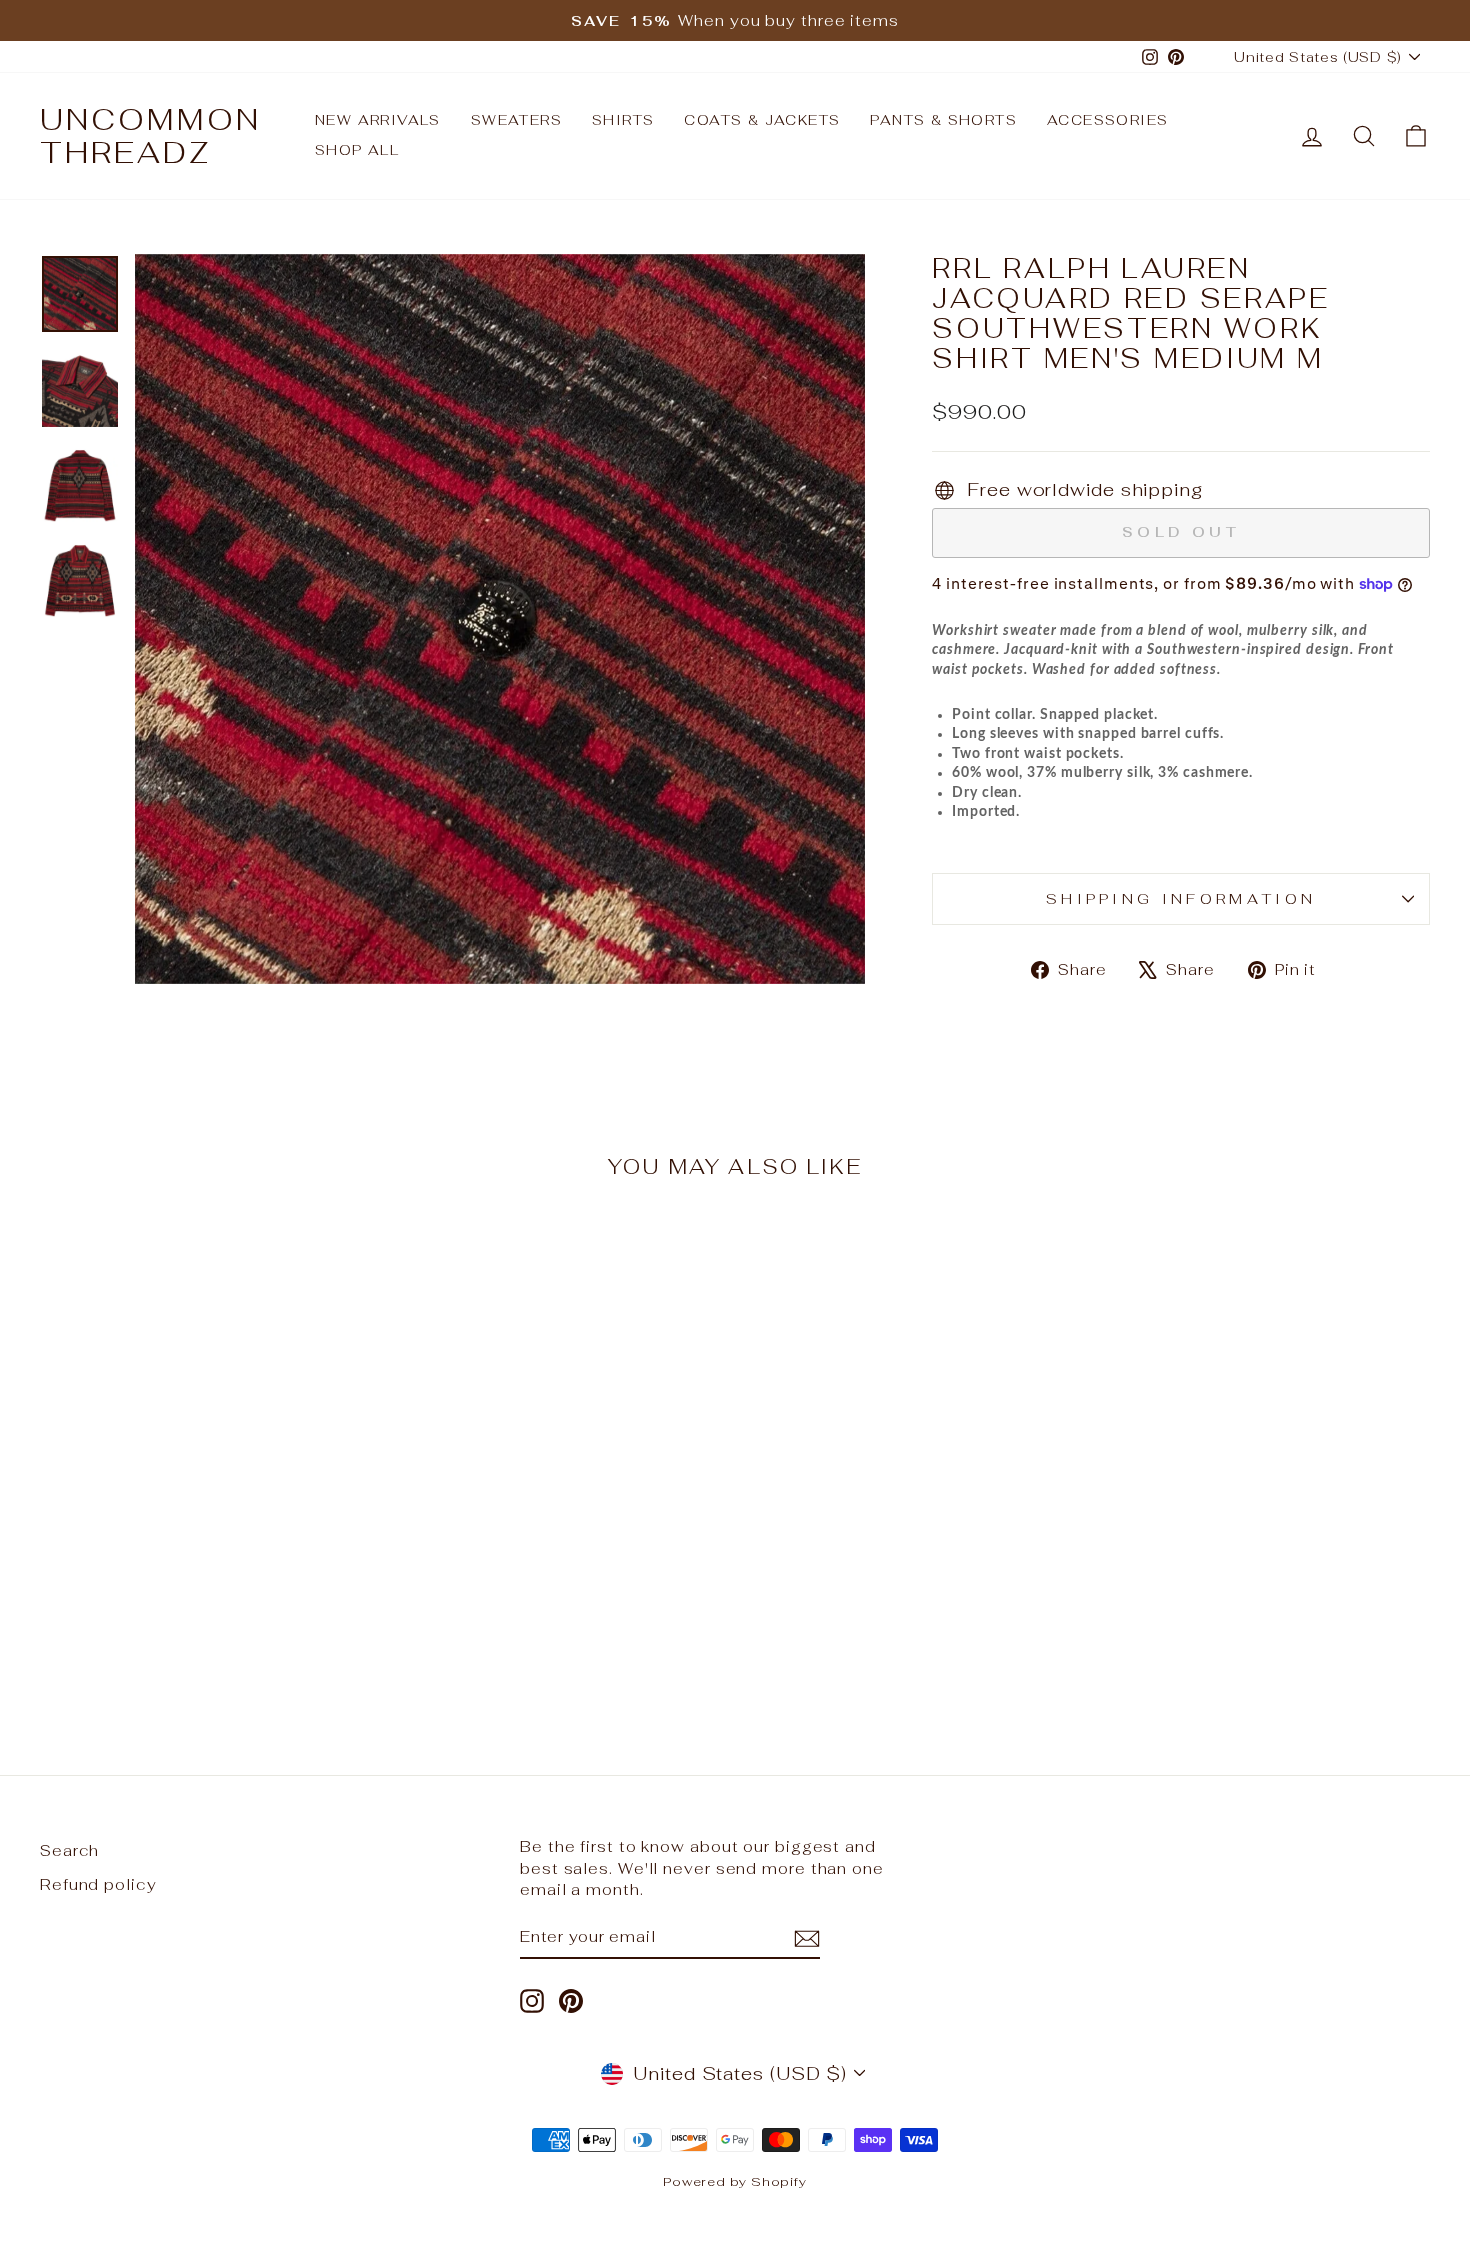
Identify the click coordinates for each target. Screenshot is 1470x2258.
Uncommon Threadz (150, 136)
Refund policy (98, 1884)
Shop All (357, 150)
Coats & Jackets (762, 120)
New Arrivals (378, 120)
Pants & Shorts (943, 120)
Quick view (206, 1535)
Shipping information (1181, 898)
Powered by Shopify (735, 2181)
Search (69, 1850)
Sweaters (516, 120)
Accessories (1107, 120)
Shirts (623, 120)
